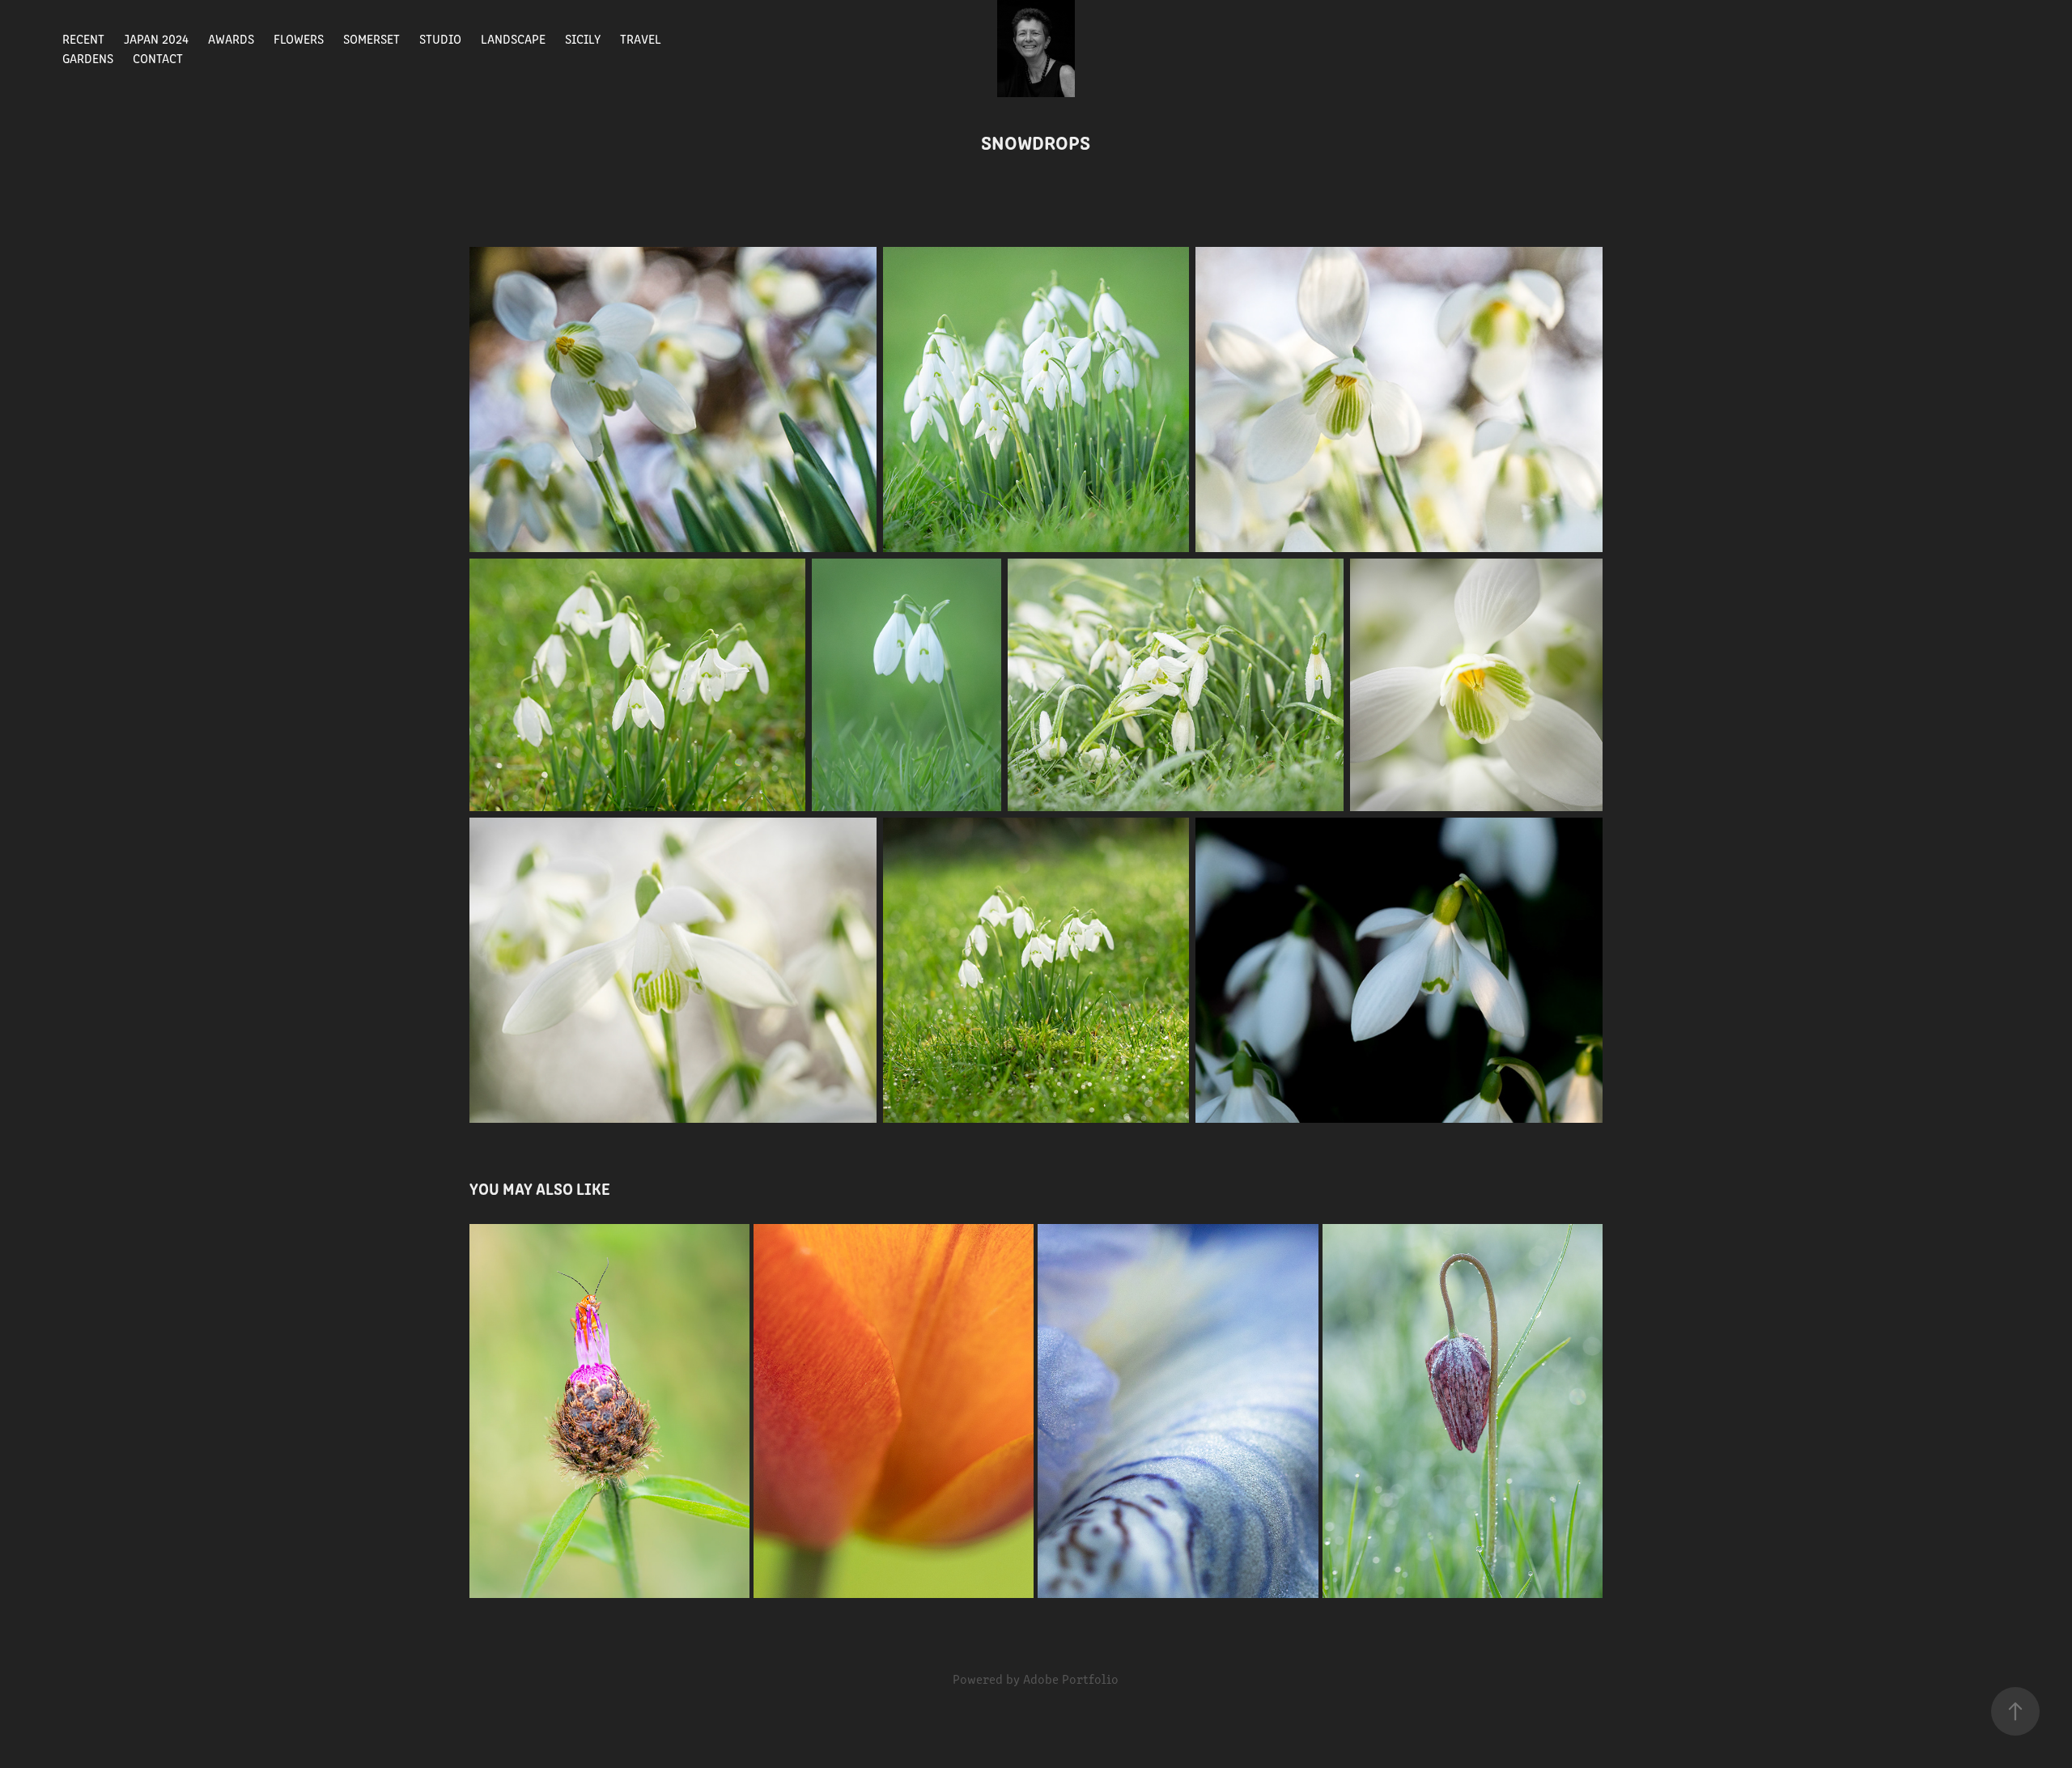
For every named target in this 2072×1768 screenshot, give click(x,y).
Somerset (372, 38)
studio (440, 38)
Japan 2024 (156, 38)
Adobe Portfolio (1071, 1679)
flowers (299, 38)
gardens (88, 58)
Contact (158, 58)
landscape (513, 38)
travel (641, 38)
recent (83, 38)
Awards (231, 38)
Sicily (583, 38)
